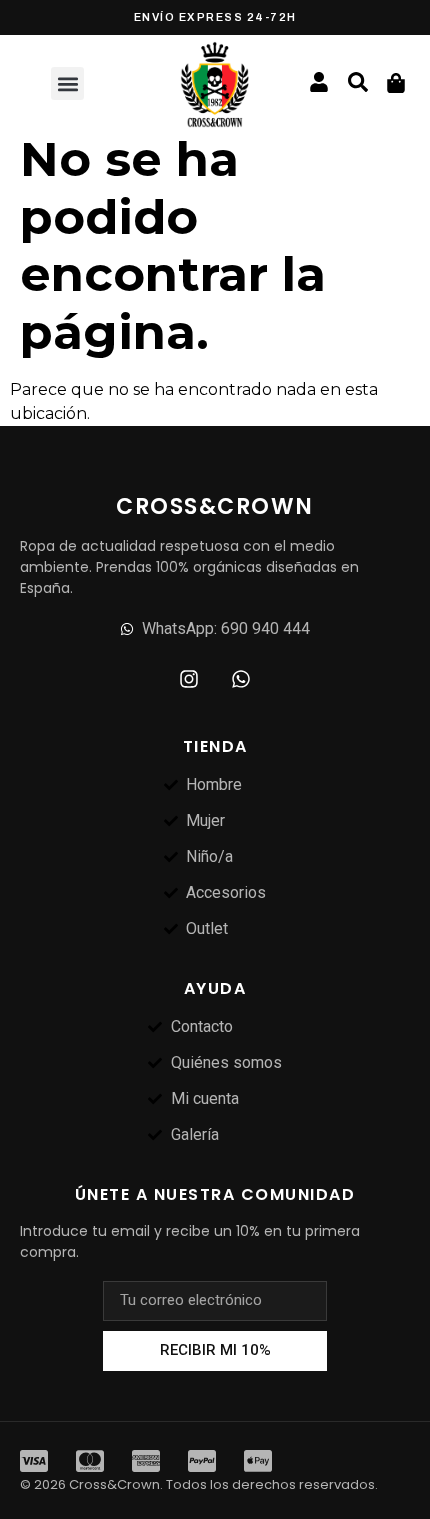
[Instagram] (189, 679)
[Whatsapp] (241, 679)
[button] (67, 83)
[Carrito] (396, 83)
